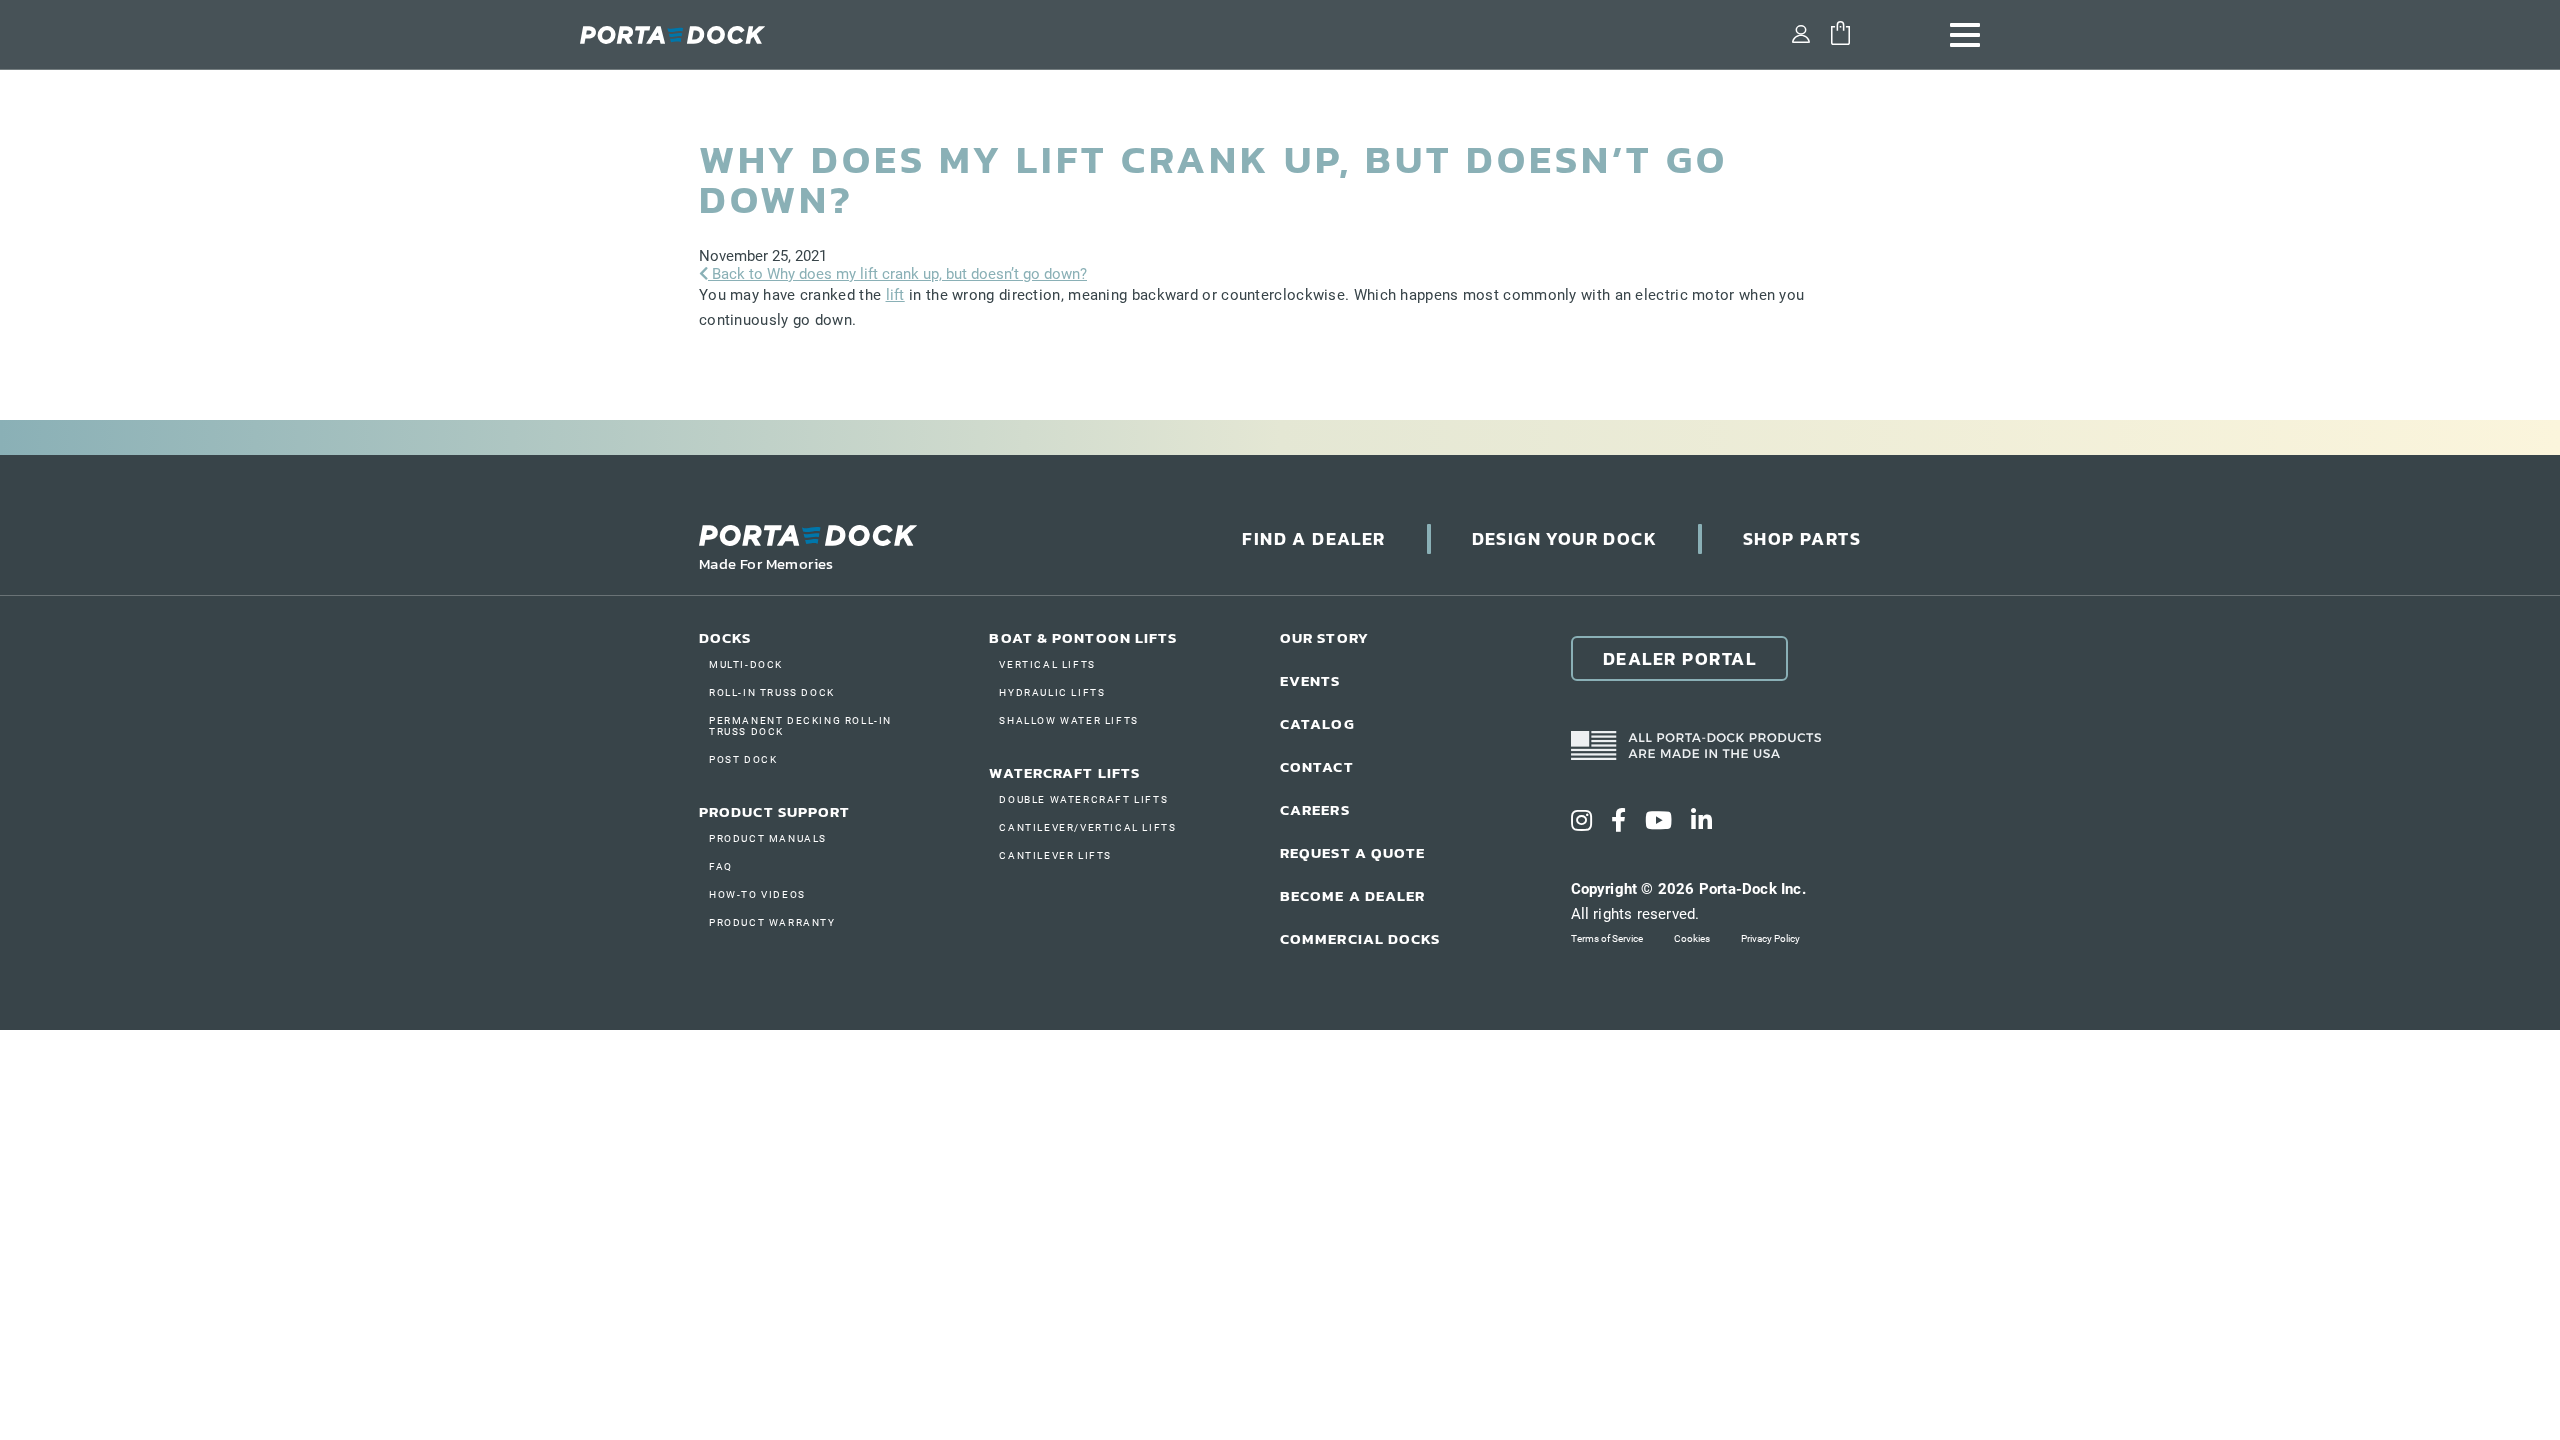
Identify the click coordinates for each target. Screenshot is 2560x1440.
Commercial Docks (1360, 938)
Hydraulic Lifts (1052, 692)
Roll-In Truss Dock (772, 692)
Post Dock (743, 759)
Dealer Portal (1680, 658)
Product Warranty (772, 922)
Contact (1317, 766)
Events (1310, 680)
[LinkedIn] (1701, 821)
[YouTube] (1658, 821)
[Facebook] (1618, 821)
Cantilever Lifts (1055, 855)
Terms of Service (1607, 938)
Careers (1315, 809)
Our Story (1324, 637)
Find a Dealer (1313, 538)
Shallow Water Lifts (1068, 720)
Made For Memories (766, 563)
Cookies (1692, 938)
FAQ (721, 866)
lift (895, 295)
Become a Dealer (1353, 895)
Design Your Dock (1564, 538)
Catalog (1317, 723)
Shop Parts (1802, 538)
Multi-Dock (746, 664)
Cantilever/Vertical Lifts (1087, 827)
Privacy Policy (1770, 938)
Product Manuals (768, 838)
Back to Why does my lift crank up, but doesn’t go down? (897, 274)
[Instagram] (1581, 821)
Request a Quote (1353, 852)
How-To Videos (757, 894)
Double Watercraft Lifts (1083, 799)
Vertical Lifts (1047, 664)
